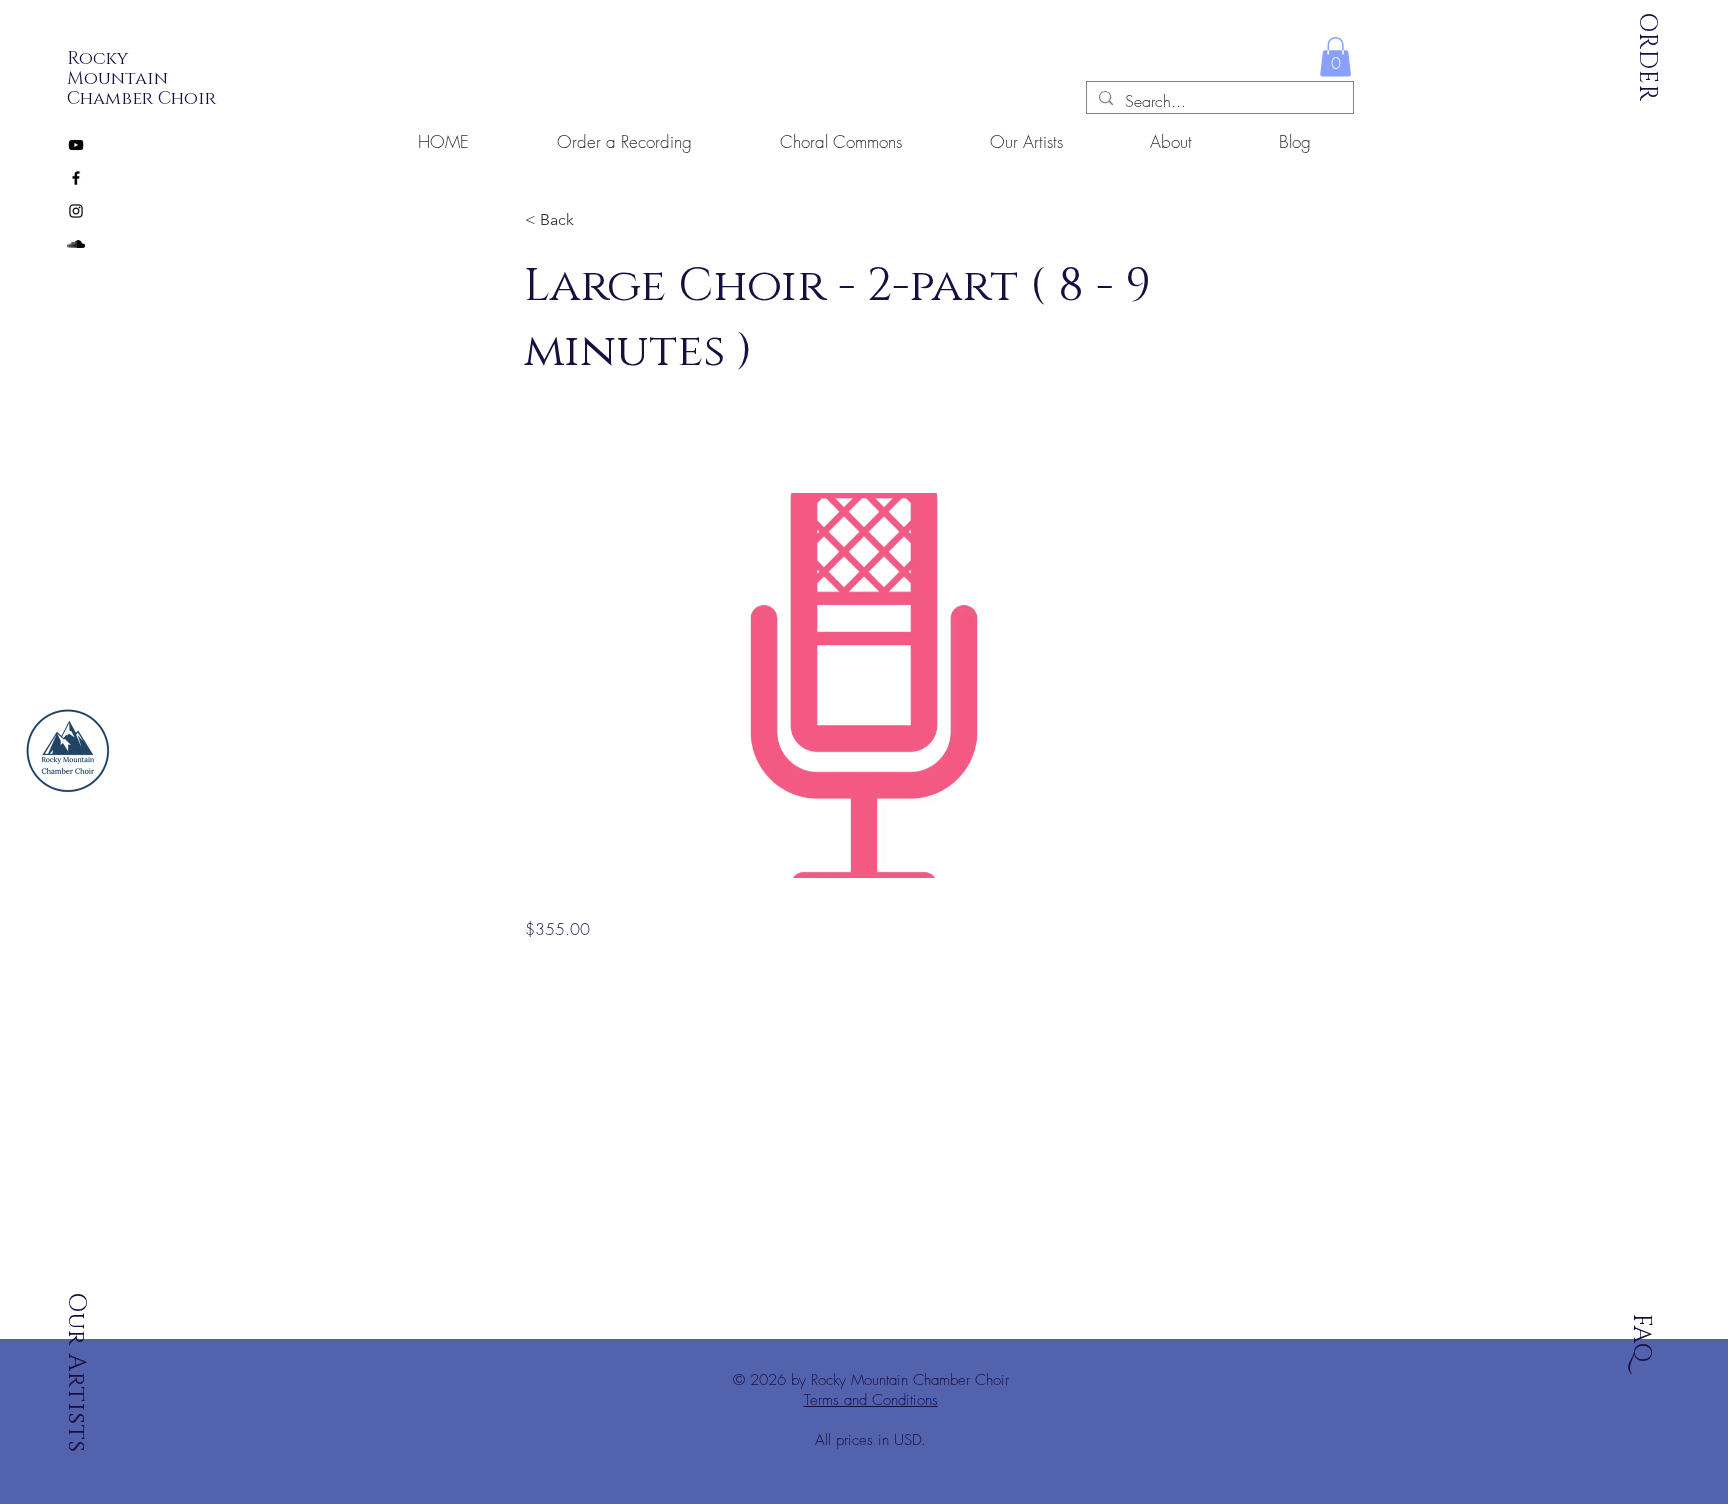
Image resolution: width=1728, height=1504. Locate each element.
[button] (1335, 56)
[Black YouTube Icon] (76, 145)
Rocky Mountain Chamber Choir (141, 79)
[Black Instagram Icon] (76, 211)
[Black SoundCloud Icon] (76, 244)
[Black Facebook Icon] (76, 178)
